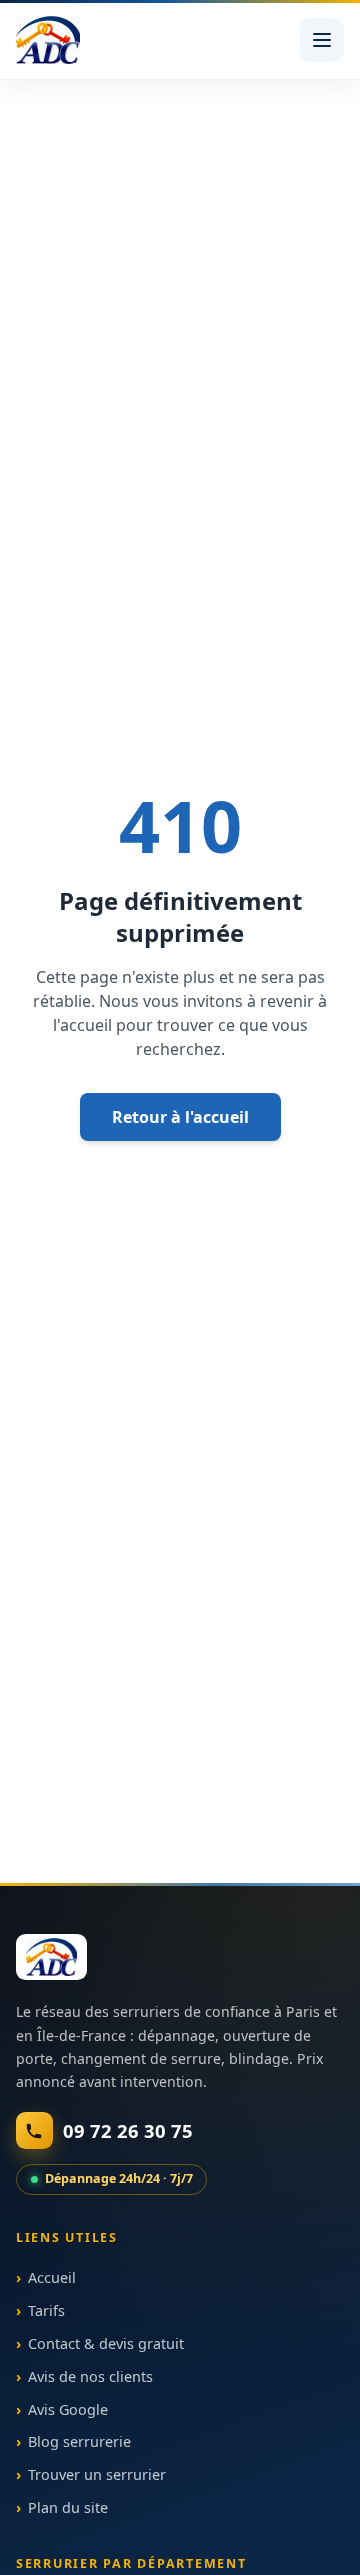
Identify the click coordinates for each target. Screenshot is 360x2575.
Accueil (52, 2278)
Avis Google (68, 2409)
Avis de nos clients (90, 2376)
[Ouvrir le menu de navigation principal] (322, 40)
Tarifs (46, 2311)
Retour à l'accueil (180, 1117)
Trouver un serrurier (97, 2475)
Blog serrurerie (79, 2442)
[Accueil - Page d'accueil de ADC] (48, 40)
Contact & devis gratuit (106, 2343)
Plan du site (68, 2507)
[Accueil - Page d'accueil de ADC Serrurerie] (51, 1957)
